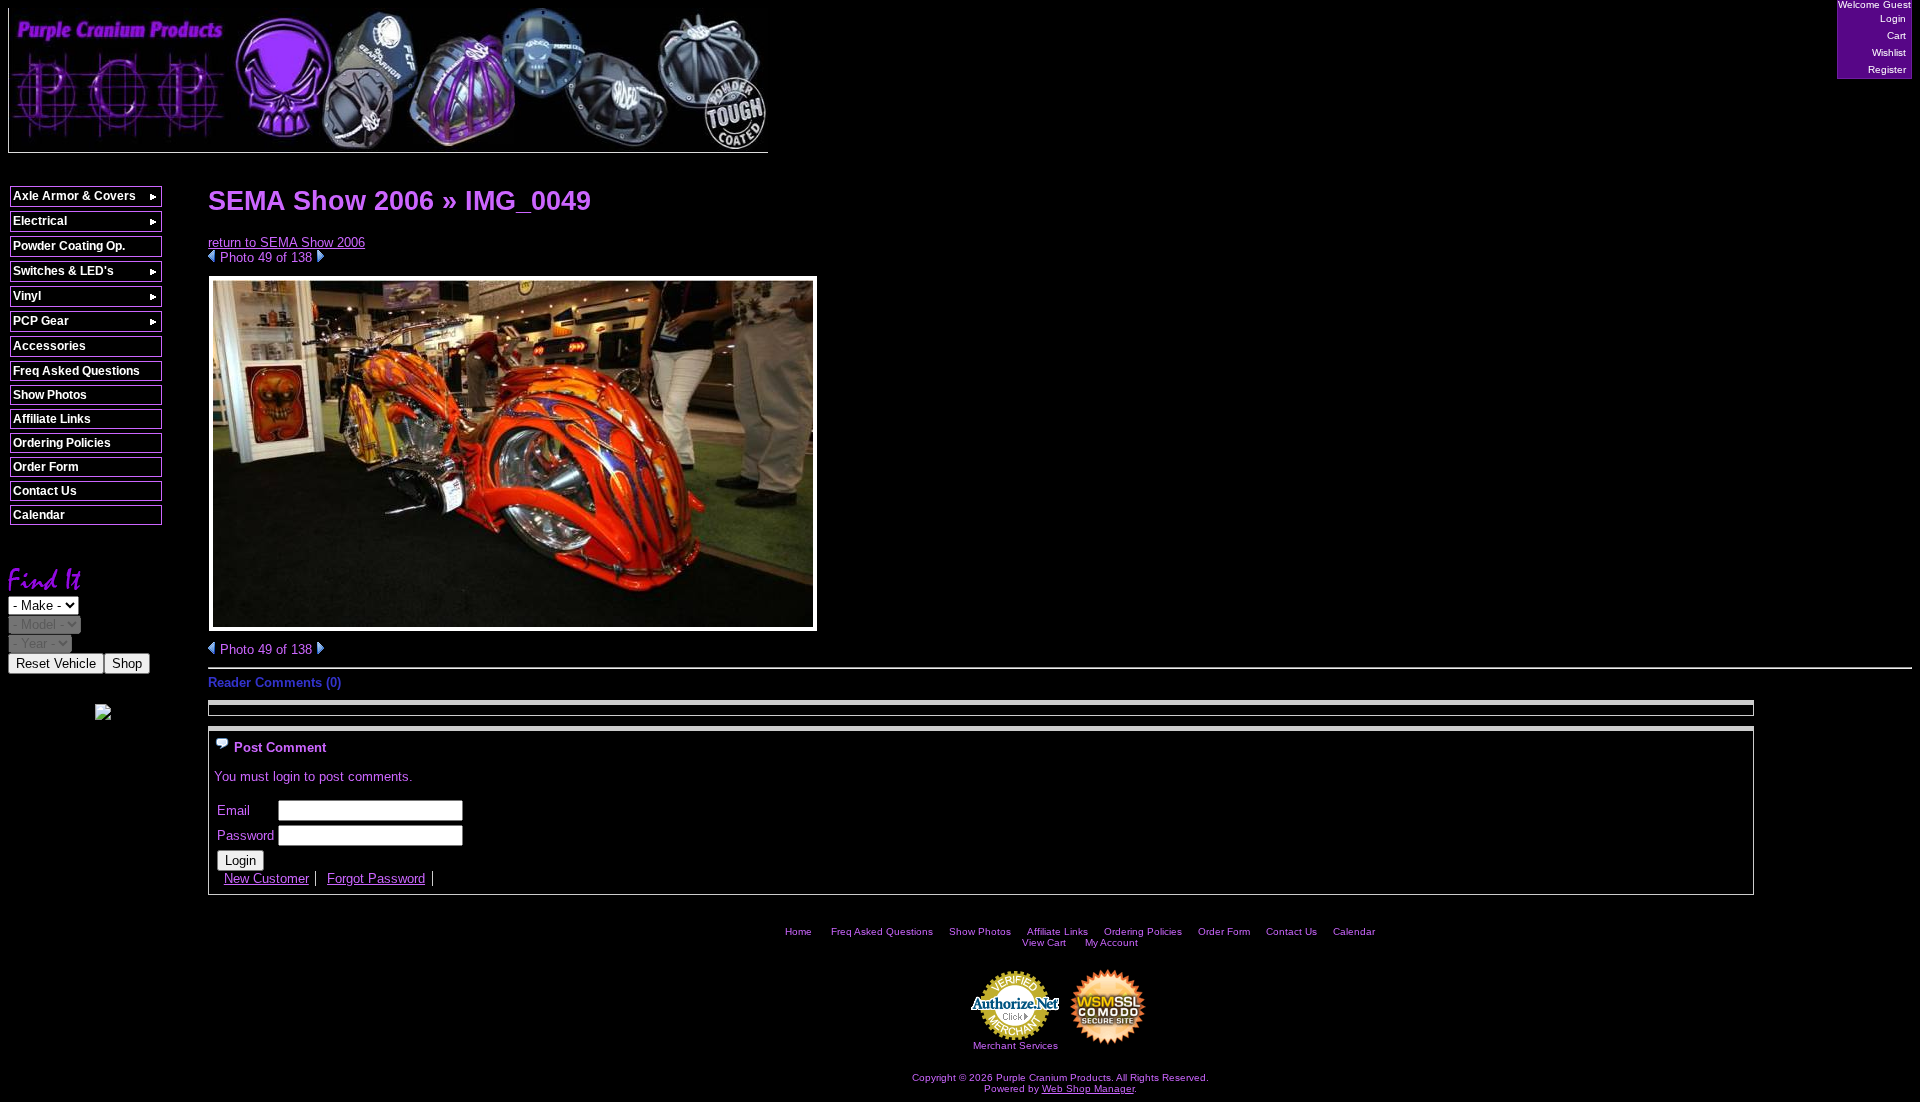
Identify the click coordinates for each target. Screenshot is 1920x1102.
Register (1887, 69)
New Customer (266, 878)
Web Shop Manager (1088, 1088)
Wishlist (1889, 52)
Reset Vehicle (56, 663)
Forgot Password (376, 878)
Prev (211, 256)
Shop (127, 663)
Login (1893, 18)
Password (245, 835)
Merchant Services (1015, 1045)
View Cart (1044, 942)
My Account (1111, 942)
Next (320, 256)
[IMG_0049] (513, 627)
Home (798, 931)
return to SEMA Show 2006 (286, 242)
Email (233, 810)
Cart (1896, 35)
